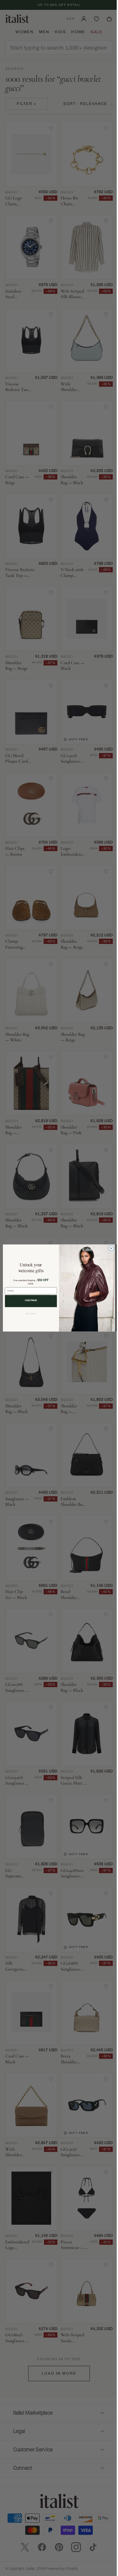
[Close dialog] (109, 1248)
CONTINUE (29, 1300)
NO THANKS (29, 1314)
